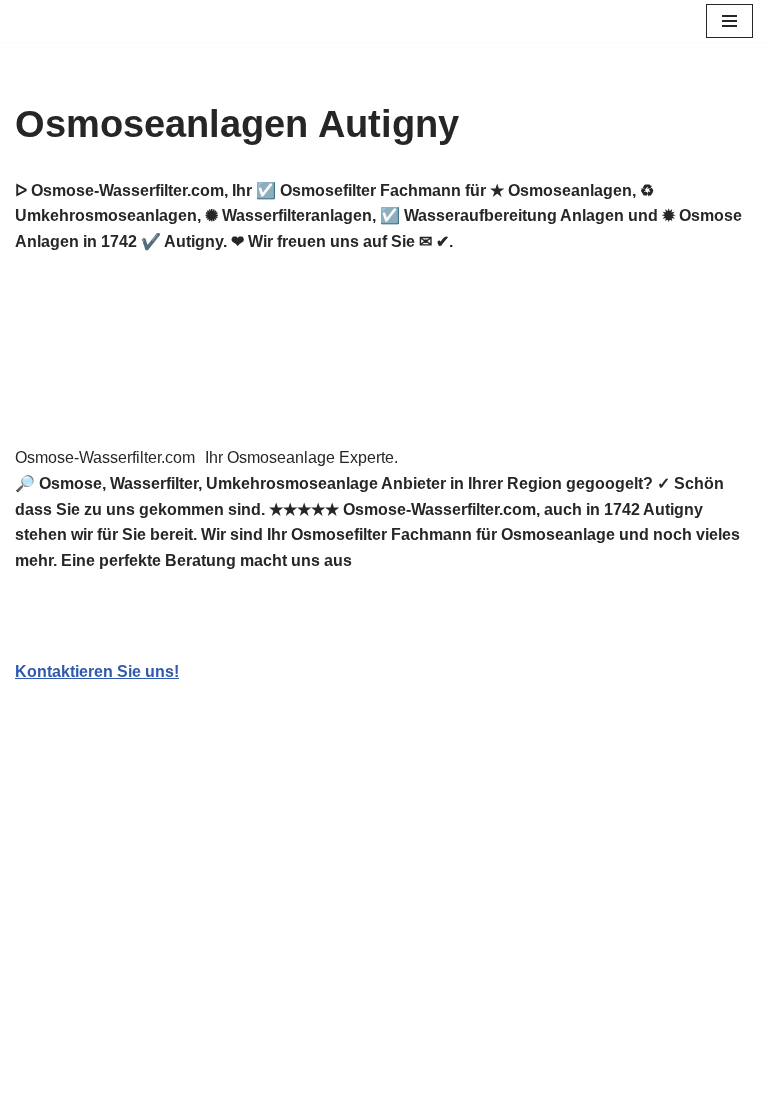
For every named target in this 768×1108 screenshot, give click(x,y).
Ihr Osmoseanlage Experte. (301, 457)
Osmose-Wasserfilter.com (105, 457)
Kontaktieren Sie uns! (97, 671)
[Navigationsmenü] (729, 21)
